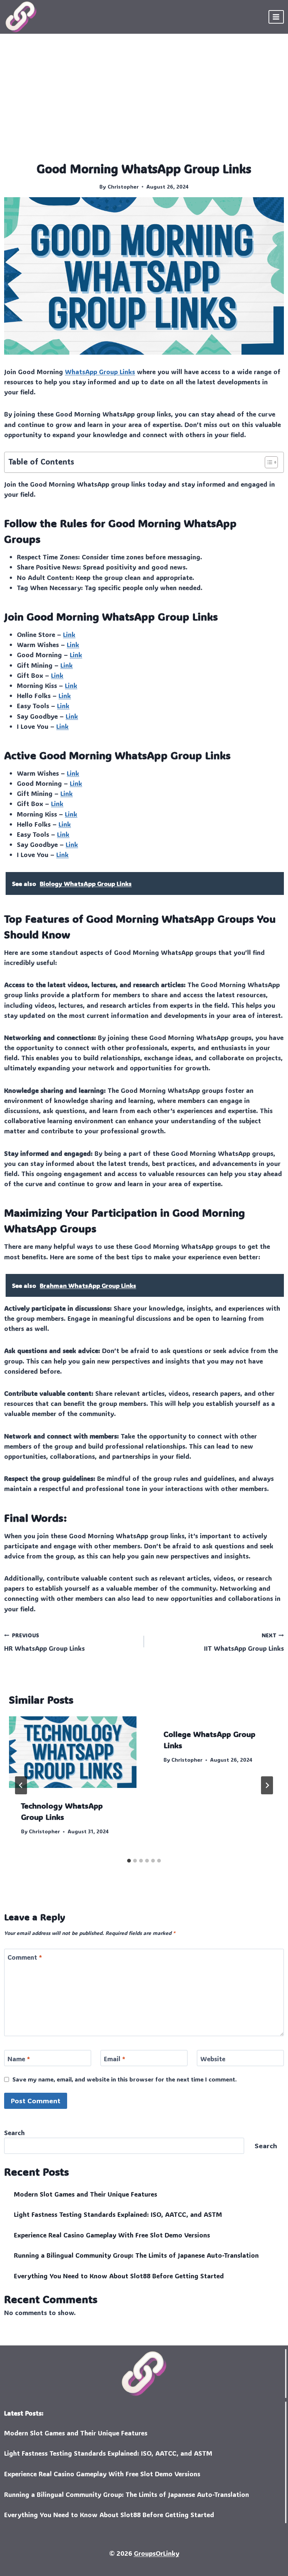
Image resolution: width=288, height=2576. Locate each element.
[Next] (267, 1785)
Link (69, 634)
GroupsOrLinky (157, 2553)
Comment (25, 1957)
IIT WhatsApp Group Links (244, 1642)
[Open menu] (276, 17)
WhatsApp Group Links (100, 372)
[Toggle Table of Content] (268, 462)
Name (19, 2058)
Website (213, 2058)
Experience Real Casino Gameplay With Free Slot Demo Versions (112, 2235)
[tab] (129, 1861)
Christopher (123, 187)
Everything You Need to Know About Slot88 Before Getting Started (119, 2276)
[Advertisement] (144, 104)
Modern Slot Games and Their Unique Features (85, 2194)
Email (115, 2058)
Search (14, 2132)
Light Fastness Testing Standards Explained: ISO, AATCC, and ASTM (118, 2214)
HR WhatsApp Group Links (44, 1642)
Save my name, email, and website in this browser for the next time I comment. (124, 2079)
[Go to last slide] (21, 1785)
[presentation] (73, 1752)
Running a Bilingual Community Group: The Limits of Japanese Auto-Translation (136, 2255)
